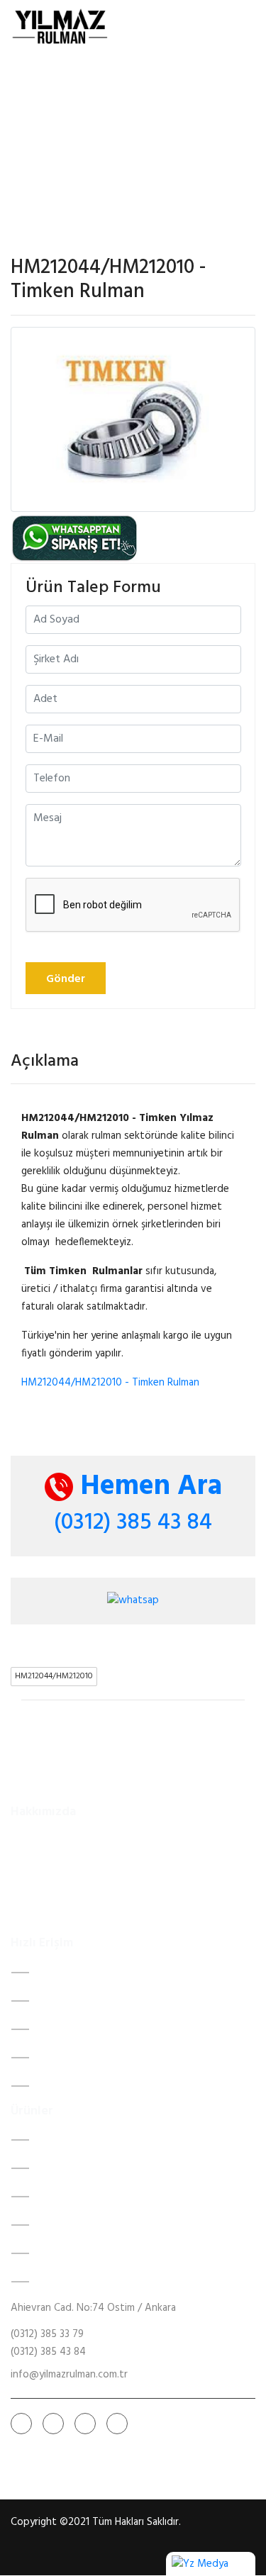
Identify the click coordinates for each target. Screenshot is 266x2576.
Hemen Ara (148, 1487)
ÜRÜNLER (58, 2058)
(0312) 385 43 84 (133, 1523)
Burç (48, 2282)
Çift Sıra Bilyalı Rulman (87, 2140)
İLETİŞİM (57, 2086)
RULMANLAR (67, 2029)
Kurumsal (58, 2001)
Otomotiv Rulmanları (84, 2197)
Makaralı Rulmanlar (79, 2253)
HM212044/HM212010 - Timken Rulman (110, 1383)
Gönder (66, 979)
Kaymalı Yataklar (74, 2168)
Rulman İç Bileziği (76, 2225)
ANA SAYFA (65, 1973)
